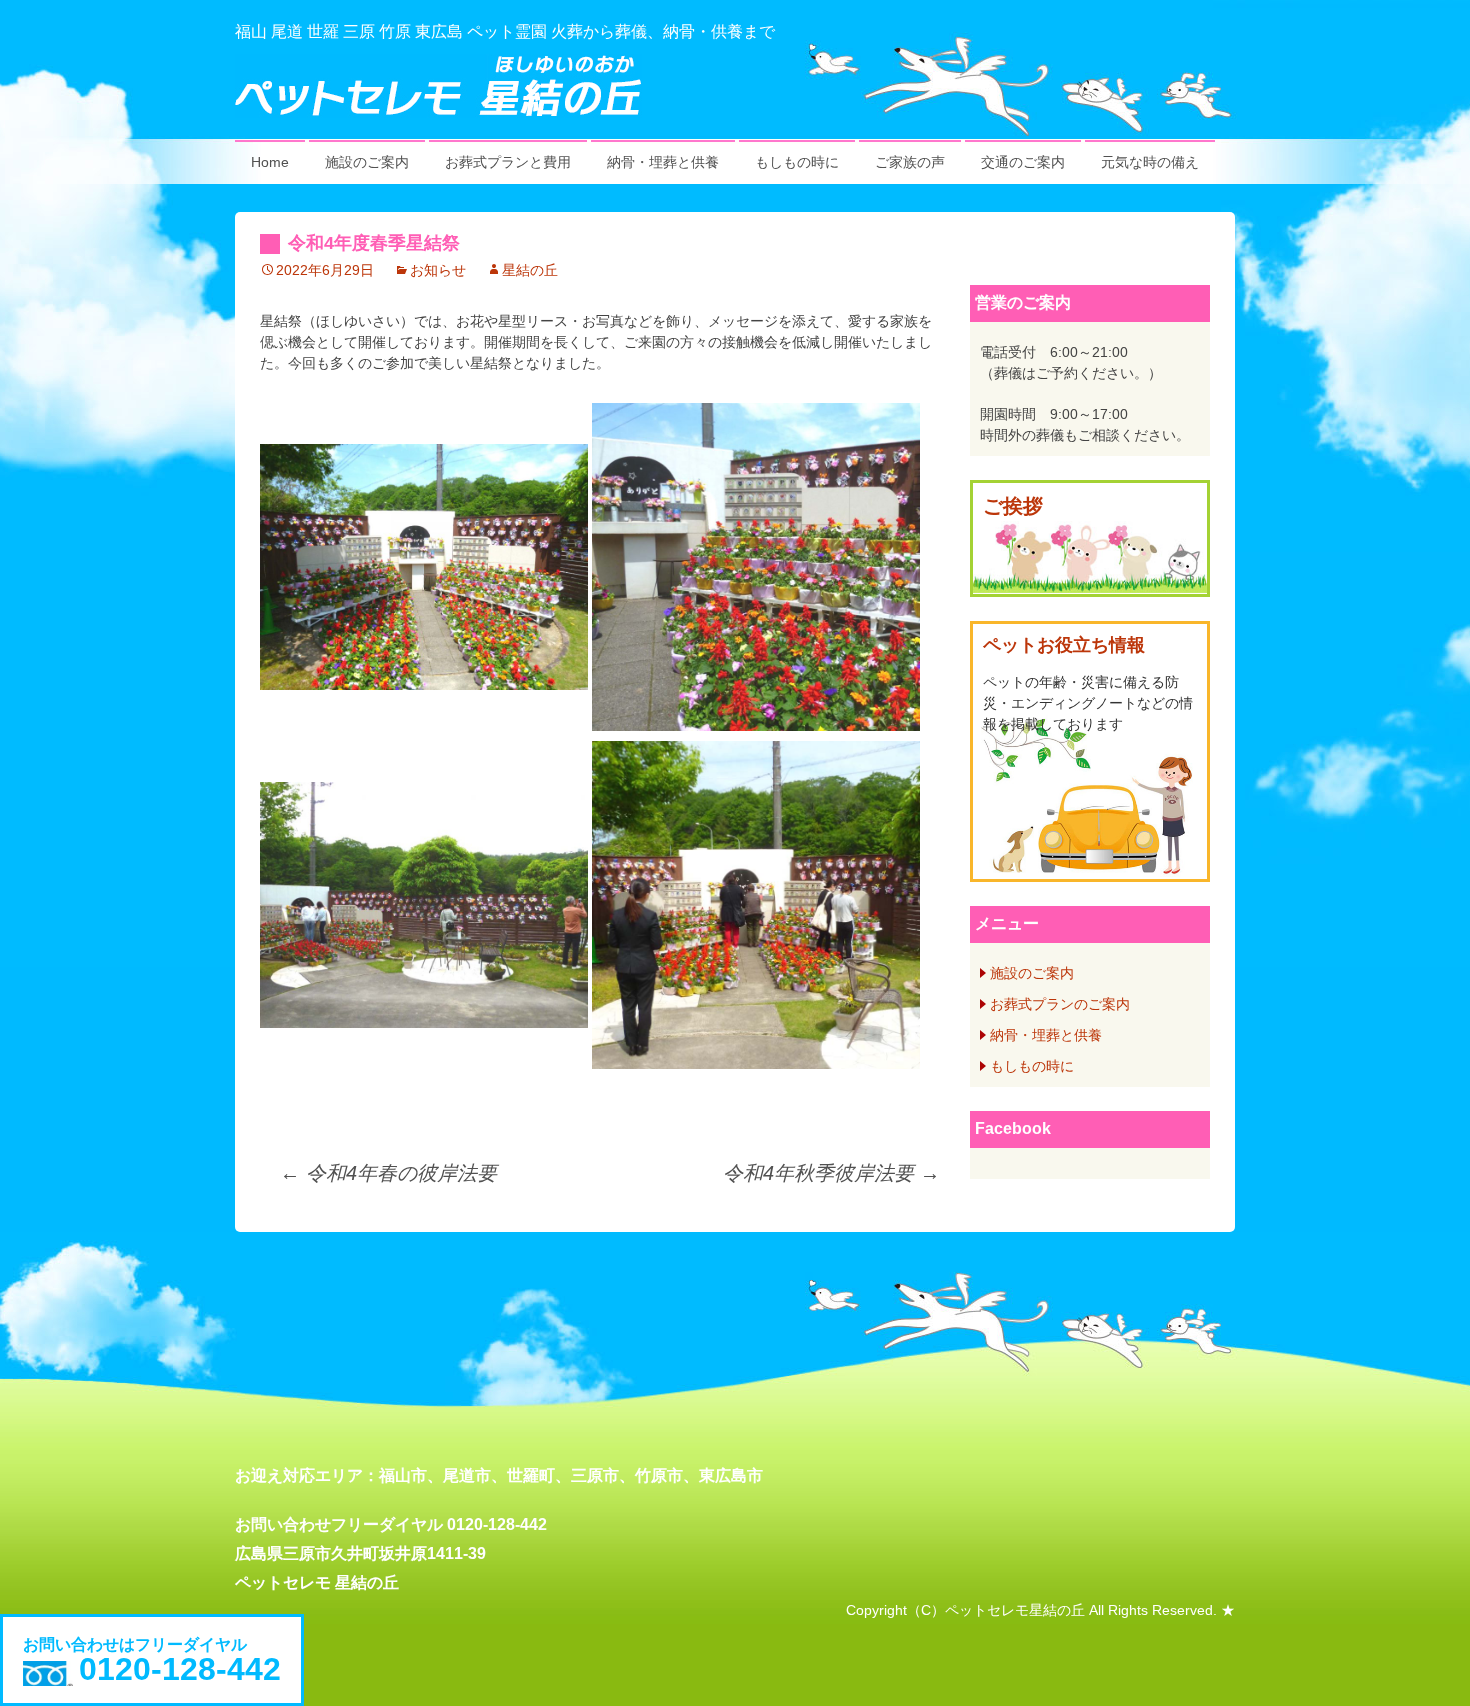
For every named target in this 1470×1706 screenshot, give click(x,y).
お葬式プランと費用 (508, 162)
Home (270, 162)
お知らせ (438, 270)
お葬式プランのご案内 (1060, 1004)
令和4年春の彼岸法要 (388, 1173)
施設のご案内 (367, 162)
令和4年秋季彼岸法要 (831, 1173)
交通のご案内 (1023, 162)
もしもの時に (797, 162)
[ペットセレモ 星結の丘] (735, 86)
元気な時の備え (1150, 162)
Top (1422, 1658)
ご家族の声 (910, 162)
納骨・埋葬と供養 (663, 162)
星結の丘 (530, 270)
